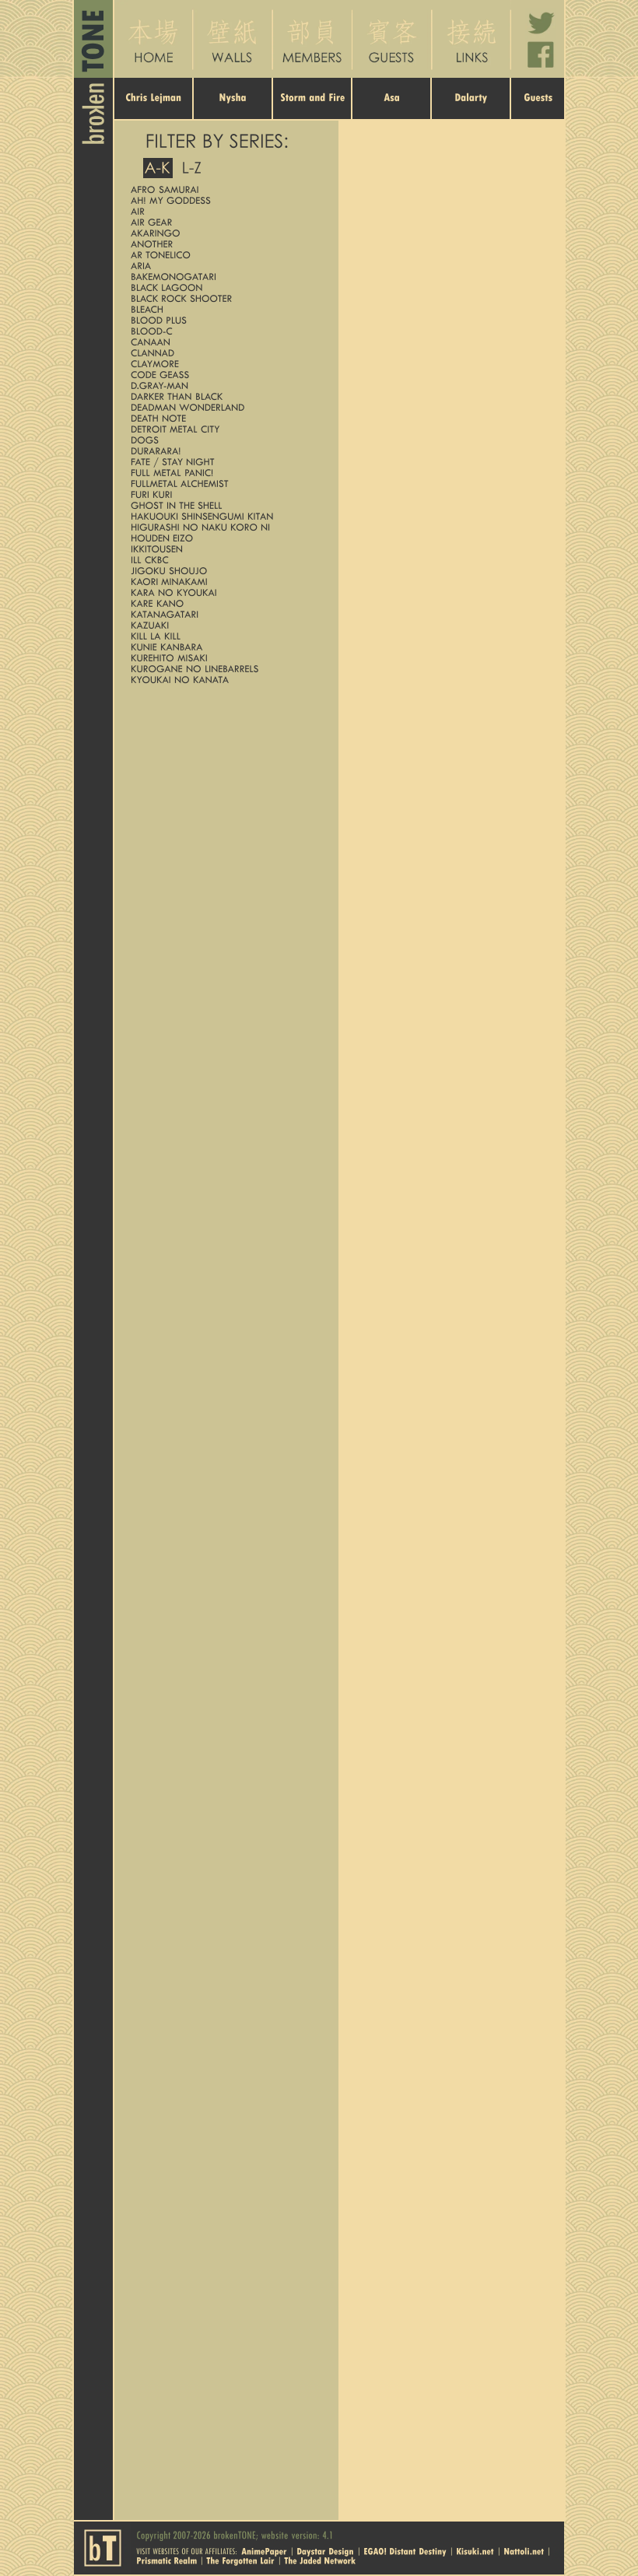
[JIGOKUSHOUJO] (223, 571)
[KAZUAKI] (223, 625)
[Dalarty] (471, 109)
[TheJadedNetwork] (320, 2560)
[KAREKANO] (223, 603)
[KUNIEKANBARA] (223, 647)
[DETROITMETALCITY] (223, 429)
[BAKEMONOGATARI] (223, 277)
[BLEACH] (223, 309)
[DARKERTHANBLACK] (223, 396)
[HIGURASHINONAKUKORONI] (223, 527)
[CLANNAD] (223, 353)
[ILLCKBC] (223, 560)
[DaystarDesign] (325, 2550)
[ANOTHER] (223, 244)
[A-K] (158, 168)
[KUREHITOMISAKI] (223, 658)
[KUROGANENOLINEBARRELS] (223, 669)
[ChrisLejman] (154, 109)
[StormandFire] (313, 109)
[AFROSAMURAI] (223, 189)
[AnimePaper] (264, 2550)
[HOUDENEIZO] (223, 538)
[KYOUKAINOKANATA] (223, 680)
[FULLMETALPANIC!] (223, 473)
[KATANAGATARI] (223, 614)
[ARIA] (223, 266)
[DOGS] (223, 440)
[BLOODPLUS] (223, 320)
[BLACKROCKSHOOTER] (223, 298)
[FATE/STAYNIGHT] (223, 462)
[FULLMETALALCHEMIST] (223, 484)
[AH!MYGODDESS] (223, 200)
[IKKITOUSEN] (223, 549)
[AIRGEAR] (223, 222)
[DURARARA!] (223, 451)
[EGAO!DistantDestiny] (405, 2550)
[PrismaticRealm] (167, 2560)
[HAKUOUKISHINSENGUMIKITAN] (223, 516)
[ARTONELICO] (223, 255)
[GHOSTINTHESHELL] (223, 505)
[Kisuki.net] (475, 2550)
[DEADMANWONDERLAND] (223, 407)
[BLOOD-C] (223, 331)
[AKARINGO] (223, 233)
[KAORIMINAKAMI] (223, 582)
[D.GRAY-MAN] (223, 386)
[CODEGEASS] (223, 375)
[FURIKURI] (223, 494)
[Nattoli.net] (524, 2550)
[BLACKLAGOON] (223, 287)
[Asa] (392, 109)
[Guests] (538, 109)
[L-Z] (192, 168)
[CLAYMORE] (223, 364)
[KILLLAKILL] (223, 636)
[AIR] (223, 211)
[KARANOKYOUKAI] (223, 592)
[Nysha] (233, 109)
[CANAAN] (223, 342)
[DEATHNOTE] (223, 418)
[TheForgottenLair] (240, 2560)
